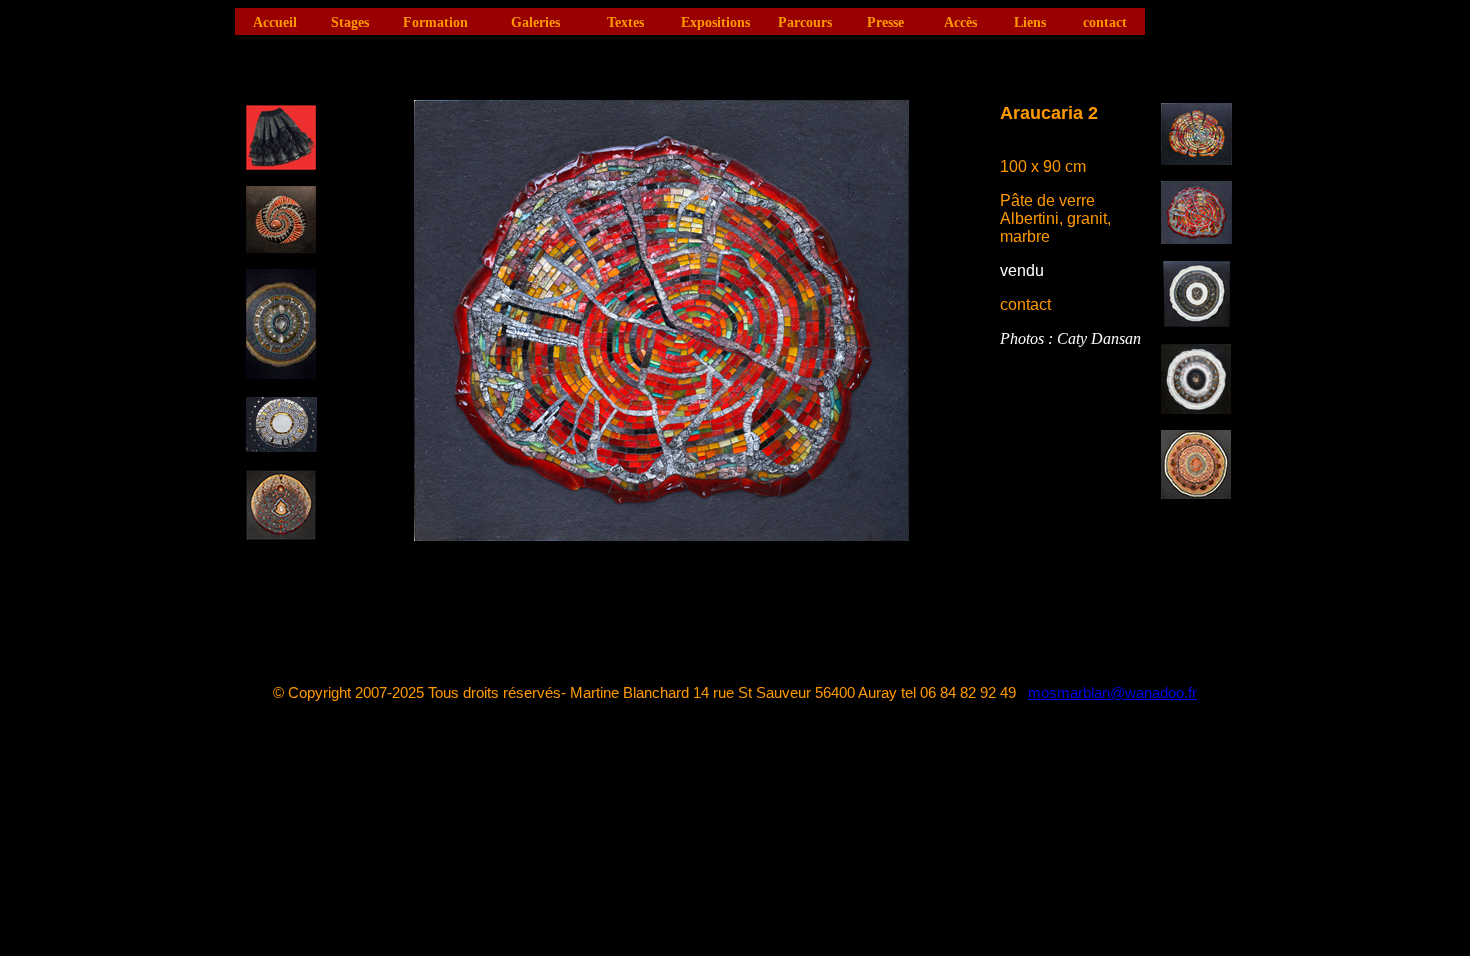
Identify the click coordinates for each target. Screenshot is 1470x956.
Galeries (535, 22)
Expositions (715, 22)
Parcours (805, 22)
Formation (435, 22)
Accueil (275, 22)
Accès (960, 22)
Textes (625, 22)
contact (1105, 22)
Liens (1030, 22)
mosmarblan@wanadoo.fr (1112, 692)
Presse (885, 22)
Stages (350, 22)
